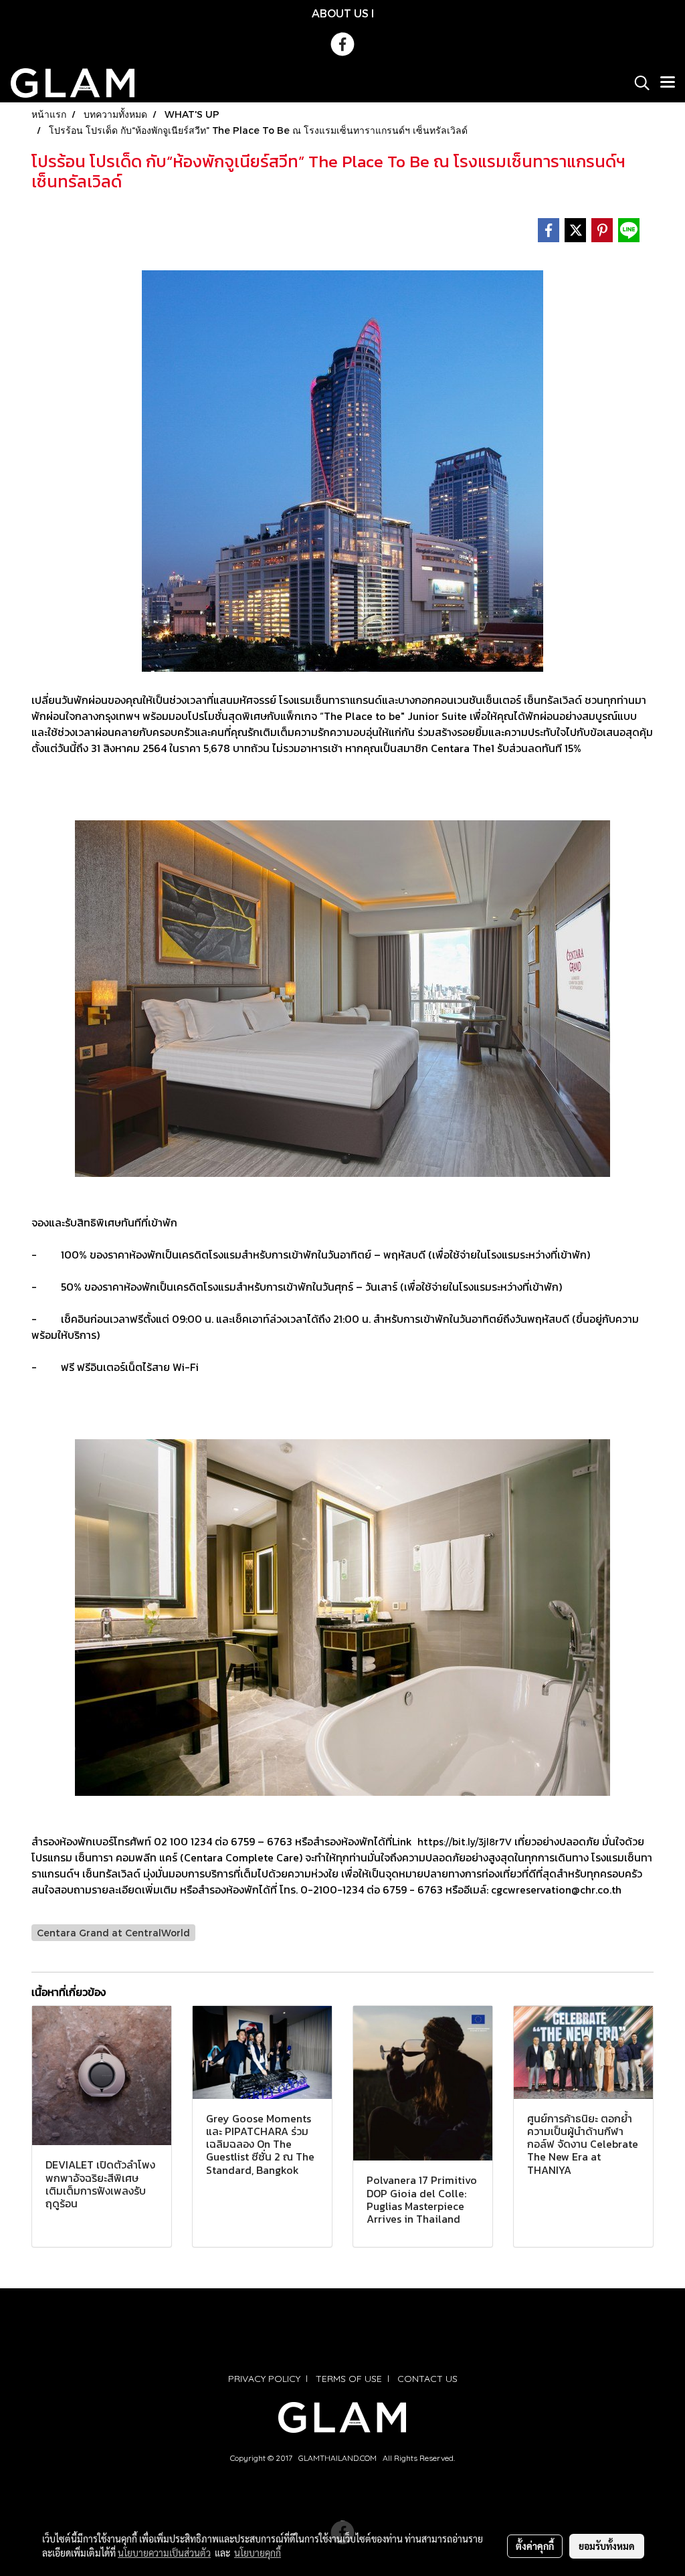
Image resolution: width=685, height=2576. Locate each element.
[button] (638, 83)
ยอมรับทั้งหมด (607, 2546)
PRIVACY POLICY (264, 2379)
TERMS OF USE (349, 2379)
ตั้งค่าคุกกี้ (535, 2546)
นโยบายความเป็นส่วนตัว (164, 2553)
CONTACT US (427, 2379)
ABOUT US (340, 13)
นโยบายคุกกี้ (258, 2553)
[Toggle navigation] (668, 83)
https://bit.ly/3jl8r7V (465, 1842)
